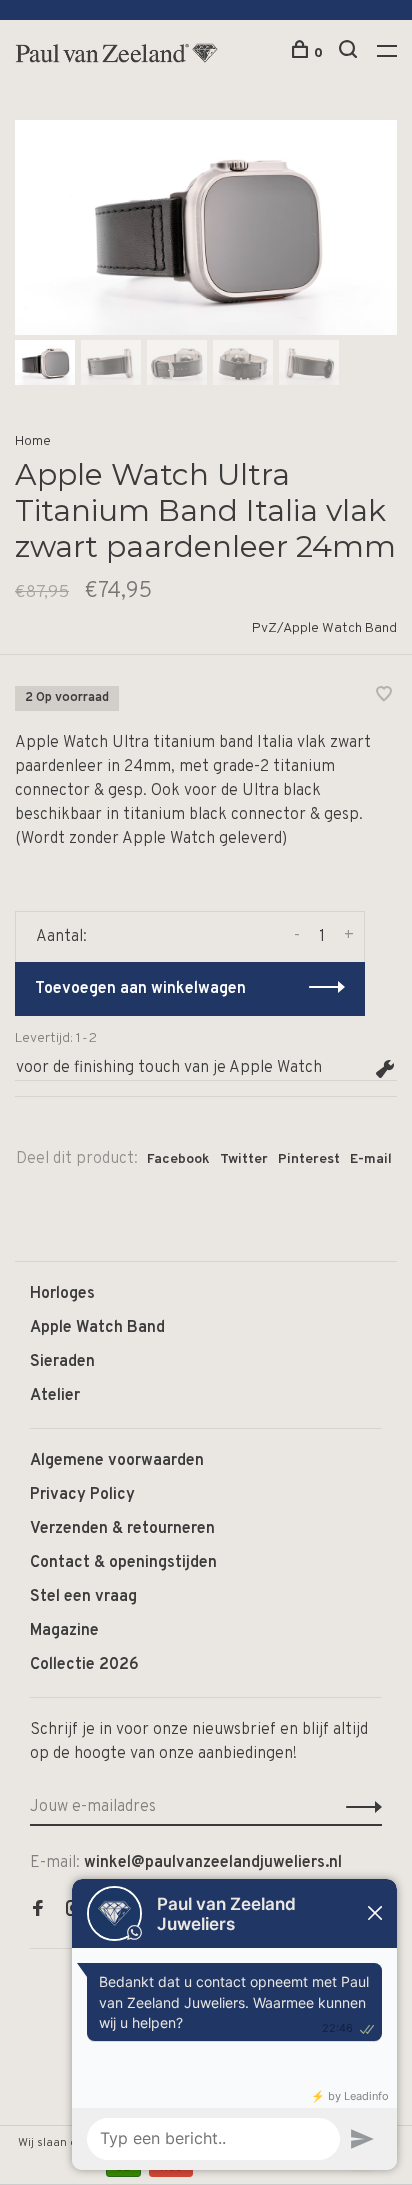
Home (33, 441)
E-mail (371, 1159)
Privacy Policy (82, 1495)
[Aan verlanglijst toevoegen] (384, 697)
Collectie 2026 (84, 1665)
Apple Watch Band (97, 1328)
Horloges (62, 1294)
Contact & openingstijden (123, 1563)
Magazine (64, 1631)
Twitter (244, 1159)
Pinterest (309, 1159)
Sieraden (62, 1362)
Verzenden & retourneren (122, 1529)
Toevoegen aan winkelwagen (140, 989)
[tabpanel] (206, 227)
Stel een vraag (83, 1597)
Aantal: (61, 937)
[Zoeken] (350, 53)
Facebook (178, 1159)
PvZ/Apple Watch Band (324, 628)
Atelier (55, 1396)
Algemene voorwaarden (117, 1461)
